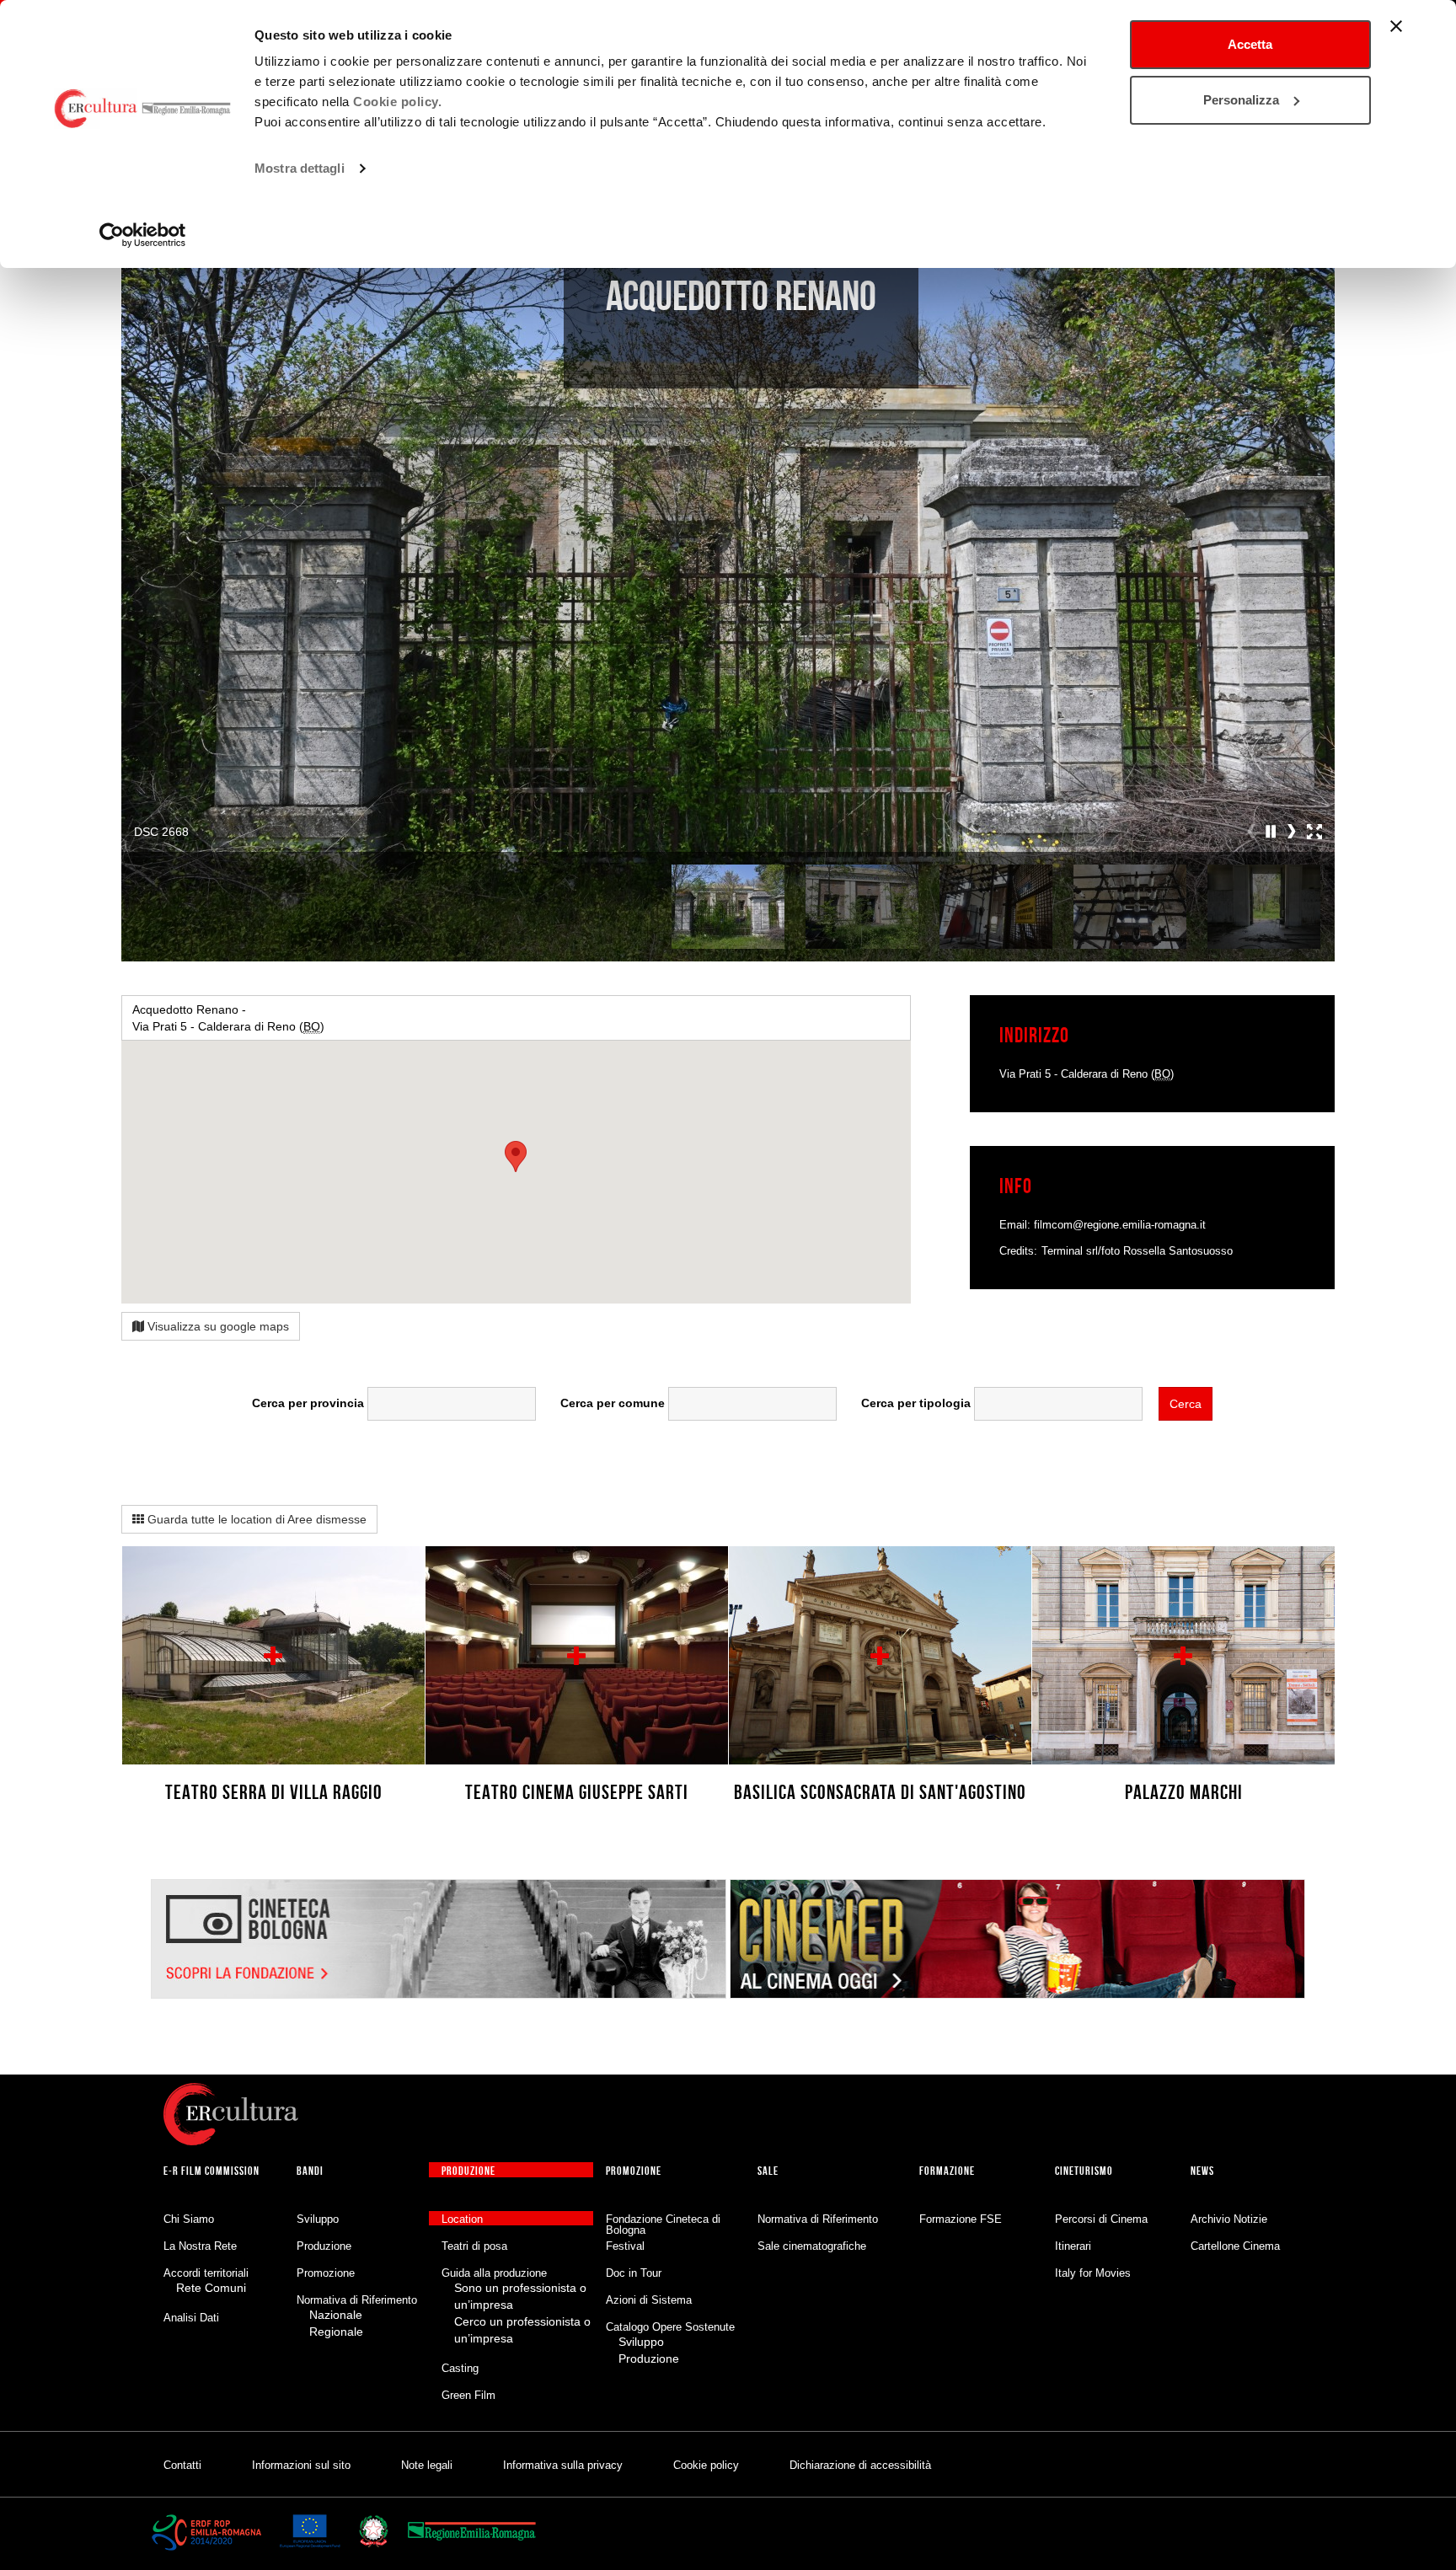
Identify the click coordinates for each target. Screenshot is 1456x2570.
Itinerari (1073, 2246)
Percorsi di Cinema (1101, 2219)
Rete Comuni (211, 2288)
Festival (625, 2246)
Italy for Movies (1093, 2273)
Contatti (182, 2465)
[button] (1271, 832)
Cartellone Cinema (1235, 2246)
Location (462, 2219)
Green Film (468, 2395)
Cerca (1186, 1404)
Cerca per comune (613, 1403)
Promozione (326, 2273)
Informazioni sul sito (301, 2465)
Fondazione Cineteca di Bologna (663, 2225)
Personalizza (1241, 100)
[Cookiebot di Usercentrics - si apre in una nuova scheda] (143, 235)
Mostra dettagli (300, 168)
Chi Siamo (189, 2219)
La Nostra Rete (200, 2246)
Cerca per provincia (308, 1403)
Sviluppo (318, 2219)
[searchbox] (452, 1400)
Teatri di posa (474, 2246)
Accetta (1250, 44)
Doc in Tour (634, 2273)
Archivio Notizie (1229, 2219)
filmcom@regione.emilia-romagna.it (1120, 1225)
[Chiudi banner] (1396, 26)
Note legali (427, 2465)
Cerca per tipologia (916, 1403)
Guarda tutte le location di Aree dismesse (255, 1519)
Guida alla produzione (494, 2273)
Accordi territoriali (206, 2273)
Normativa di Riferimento (357, 2300)
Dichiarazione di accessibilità (860, 2465)
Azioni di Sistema (649, 2300)
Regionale (336, 2332)
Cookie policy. (397, 102)
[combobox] (452, 1404)
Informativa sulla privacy (563, 2465)
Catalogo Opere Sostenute (670, 2327)
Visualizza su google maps (217, 1326)
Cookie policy (706, 2465)
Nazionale (336, 2315)
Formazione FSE (961, 2219)
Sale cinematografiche (812, 2246)
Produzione (324, 2246)
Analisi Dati (191, 2318)
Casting (460, 2368)
